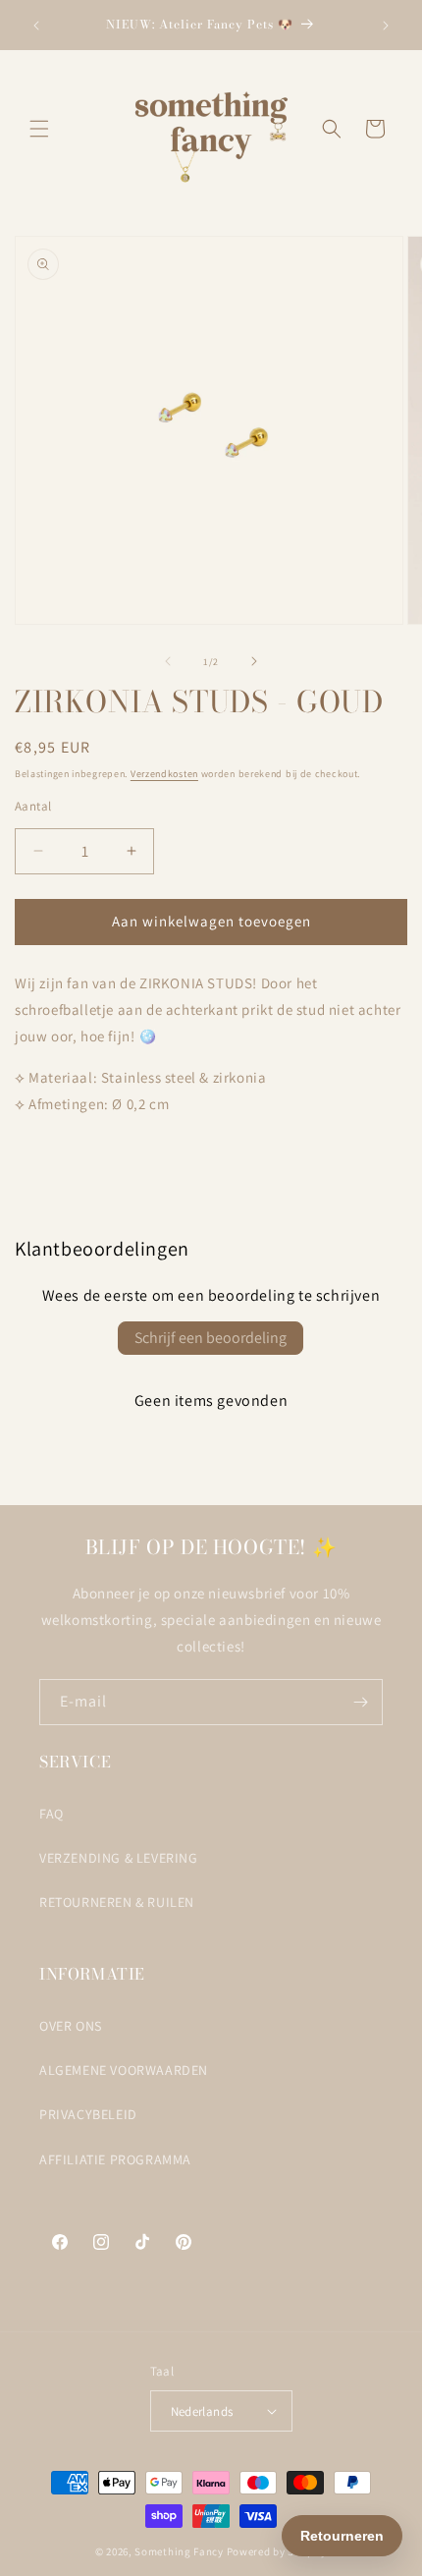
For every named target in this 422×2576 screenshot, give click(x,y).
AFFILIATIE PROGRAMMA (115, 2159)
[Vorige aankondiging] (36, 26)
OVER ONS (71, 2026)
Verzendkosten (164, 774)
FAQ (52, 1814)
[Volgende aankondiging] (386, 26)
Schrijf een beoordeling (211, 1338)
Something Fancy (179, 2551)
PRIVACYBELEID (88, 2114)
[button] (39, 129)
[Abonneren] (360, 1702)
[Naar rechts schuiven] (254, 661)
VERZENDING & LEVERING (119, 1858)
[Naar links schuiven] (168, 661)
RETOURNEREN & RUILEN (117, 1902)
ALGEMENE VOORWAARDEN (124, 2070)
